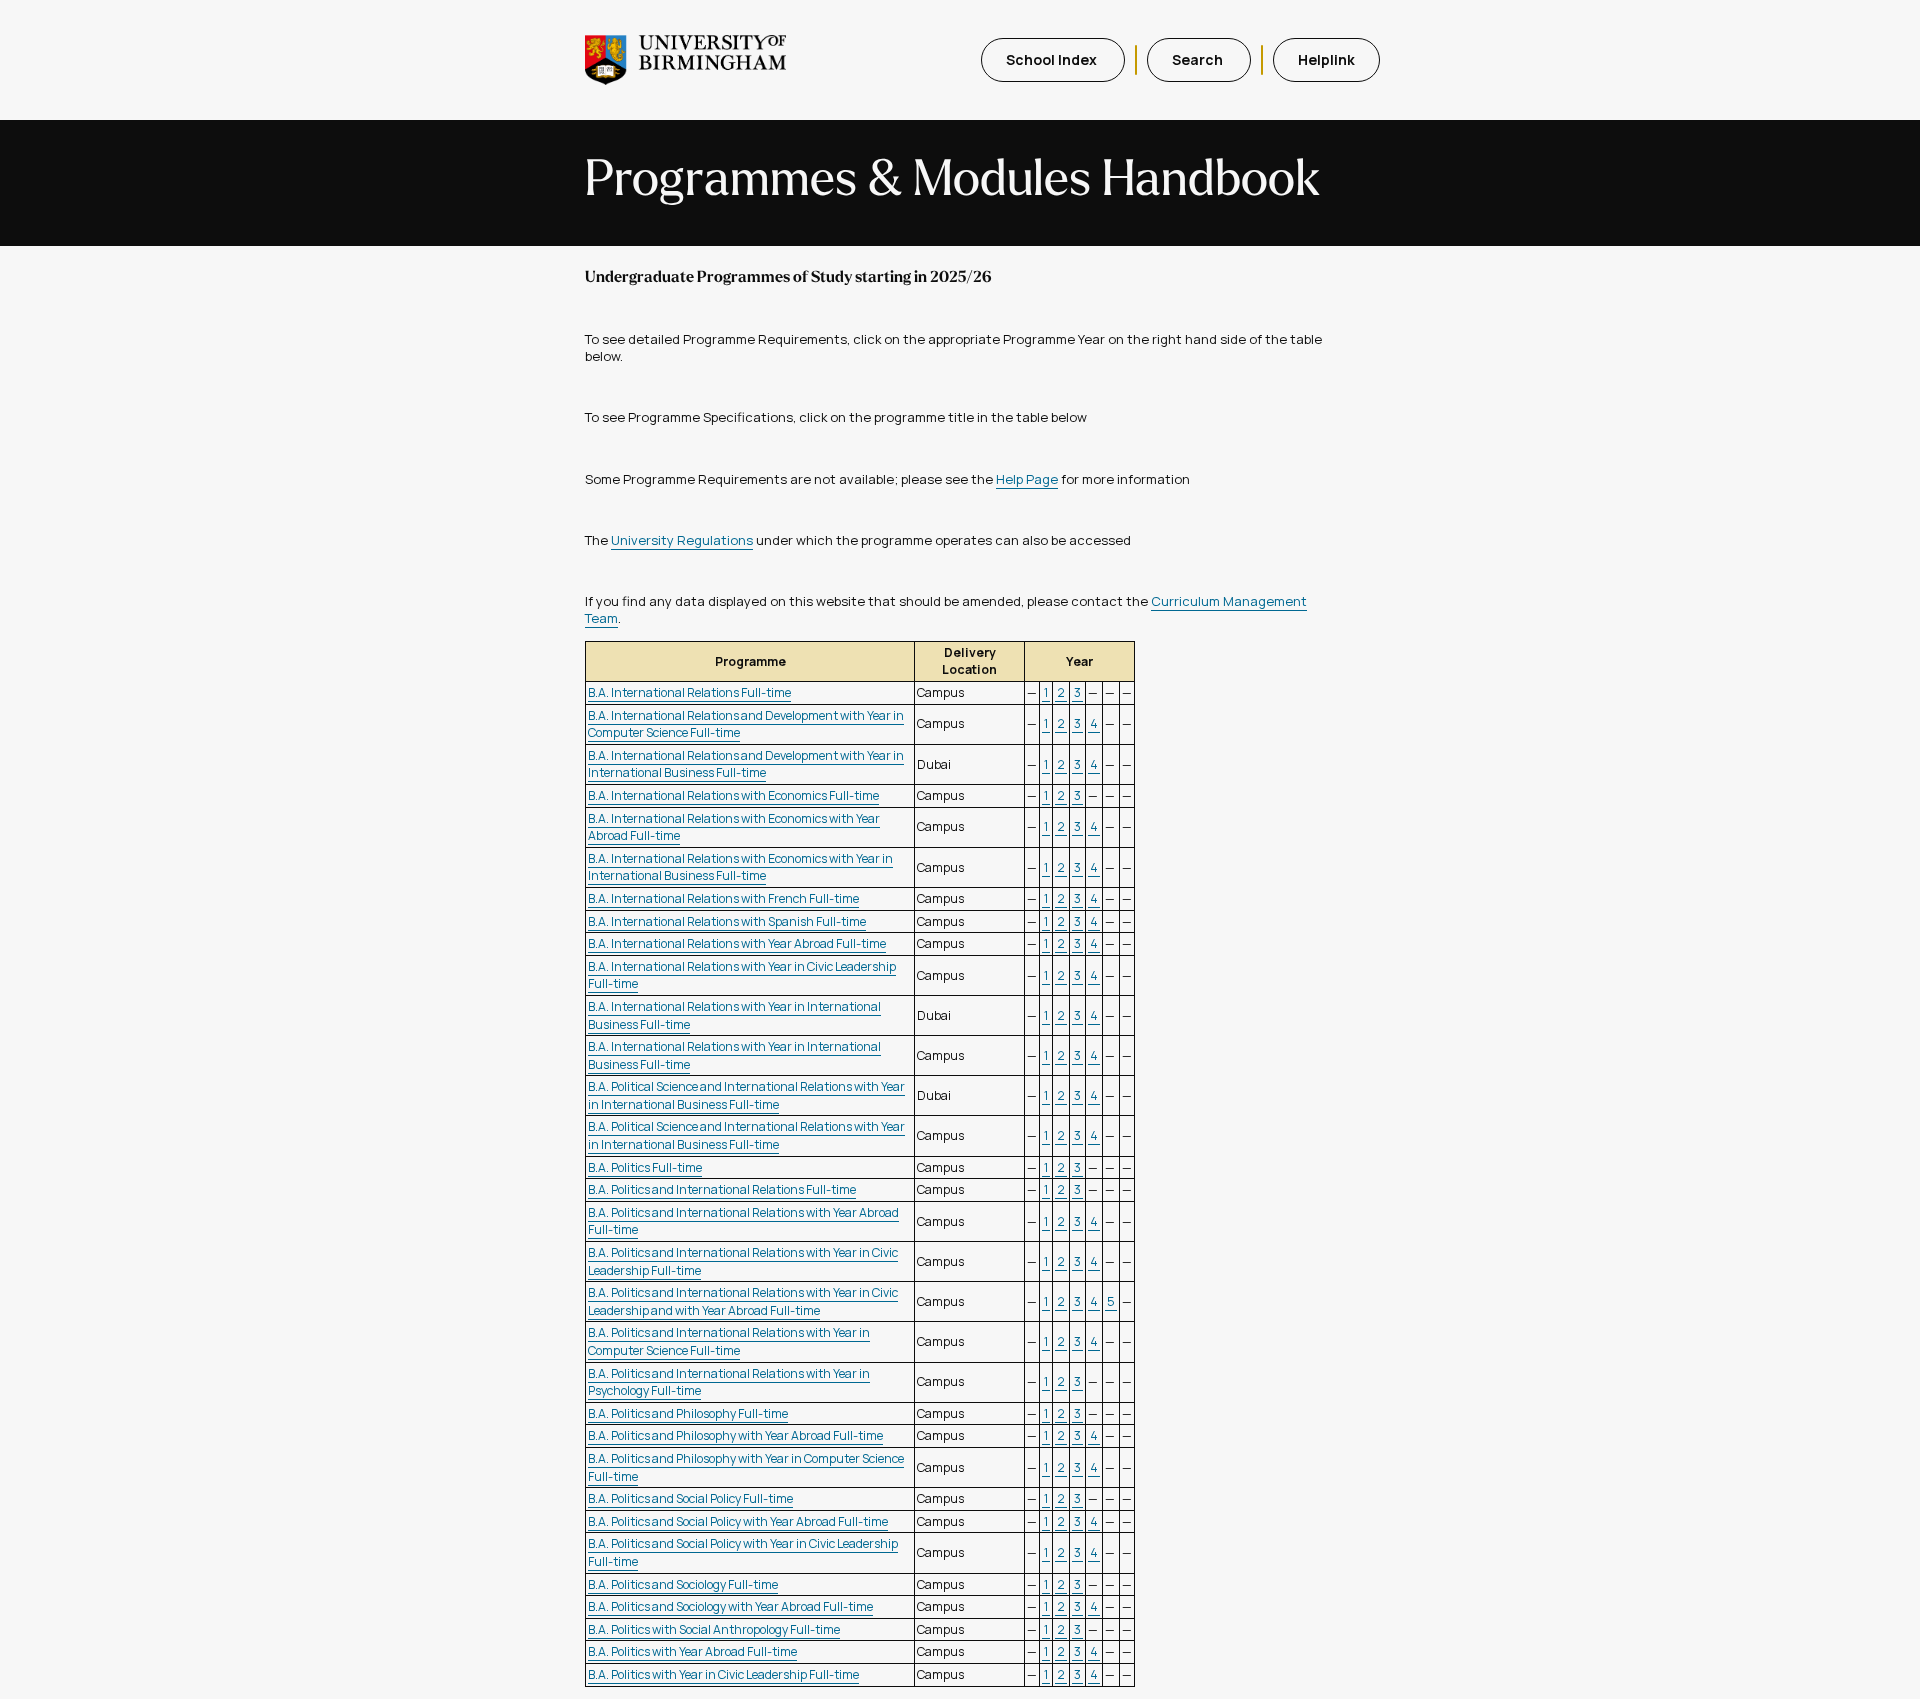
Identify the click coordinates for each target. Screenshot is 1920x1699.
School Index (1053, 59)
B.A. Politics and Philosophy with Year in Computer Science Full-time (746, 1467)
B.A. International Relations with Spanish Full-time (727, 921)
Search (1199, 59)
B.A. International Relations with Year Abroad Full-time (737, 943)
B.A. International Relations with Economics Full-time (733, 795)
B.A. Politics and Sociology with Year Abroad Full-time (730, 1606)
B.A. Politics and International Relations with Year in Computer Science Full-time (729, 1341)
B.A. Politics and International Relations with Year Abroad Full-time (743, 1221)
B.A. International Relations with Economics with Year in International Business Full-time (740, 867)
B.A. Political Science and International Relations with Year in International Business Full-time (746, 1095)
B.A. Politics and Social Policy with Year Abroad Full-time (738, 1521)
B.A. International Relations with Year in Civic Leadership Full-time (742, 975)
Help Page (1027, 479)
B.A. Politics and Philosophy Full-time (688, 1413)
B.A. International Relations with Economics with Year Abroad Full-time (734, 827)
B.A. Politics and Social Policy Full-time (690, 1498)
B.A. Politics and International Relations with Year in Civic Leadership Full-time (743, 1261)
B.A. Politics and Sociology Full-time (683, 1584)
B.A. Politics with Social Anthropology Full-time (714, 1629)
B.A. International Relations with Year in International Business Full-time (734, 1015)
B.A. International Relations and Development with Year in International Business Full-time (746, 764)
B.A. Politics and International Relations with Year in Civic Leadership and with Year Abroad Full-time (743, 1301)
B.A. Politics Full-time (645, 1167)
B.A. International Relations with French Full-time (723, 898)
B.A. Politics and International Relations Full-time (722, 1189)
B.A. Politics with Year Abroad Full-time (692, 1651)
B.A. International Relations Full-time (689, 692)
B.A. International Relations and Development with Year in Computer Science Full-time (746, 724)
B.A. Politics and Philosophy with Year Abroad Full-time (735, 1435)
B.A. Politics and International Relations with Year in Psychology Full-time (729, 1382)
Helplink (1326, 59)
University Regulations (682, 540)
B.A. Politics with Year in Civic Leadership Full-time (723, 1674)
